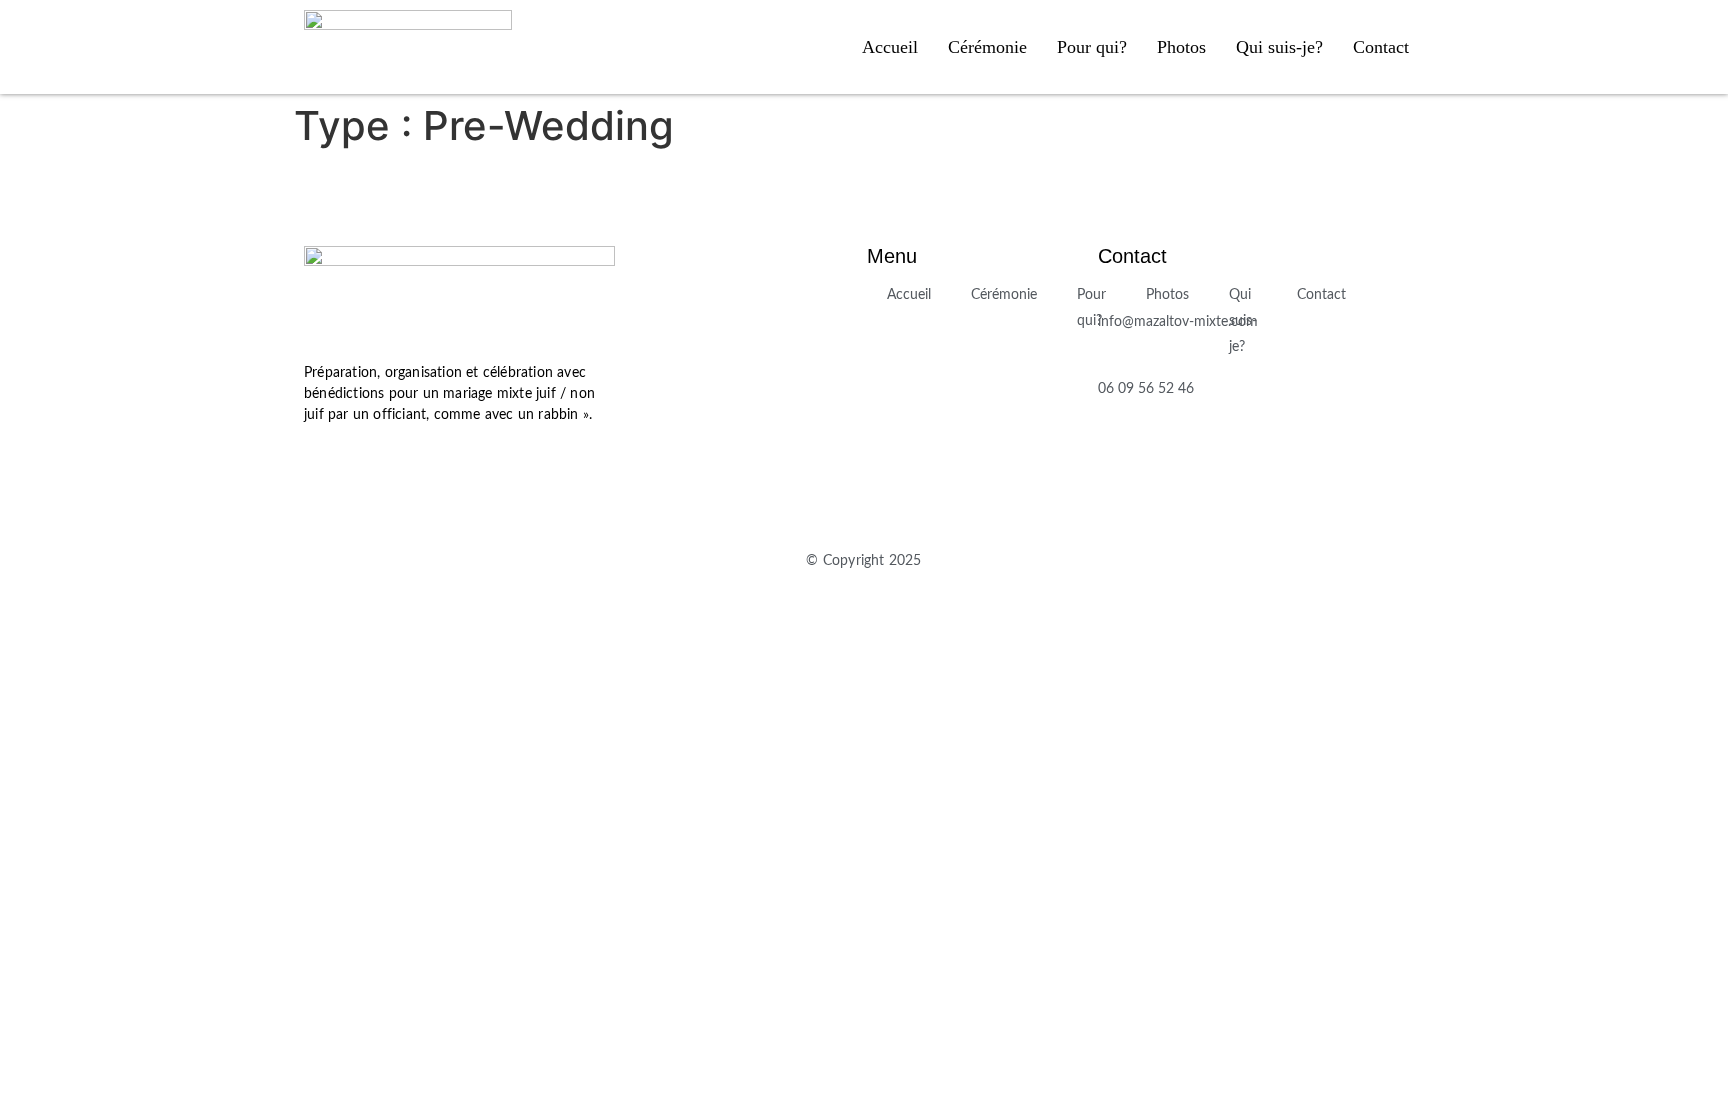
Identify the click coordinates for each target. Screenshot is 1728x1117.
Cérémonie (987, 47)
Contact (1381, 47)
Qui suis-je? (1279, 47)
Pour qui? (1092, 47)
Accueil (890, 47)
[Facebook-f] (324, 470)
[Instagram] (384, 470)
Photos (1181, 47)
